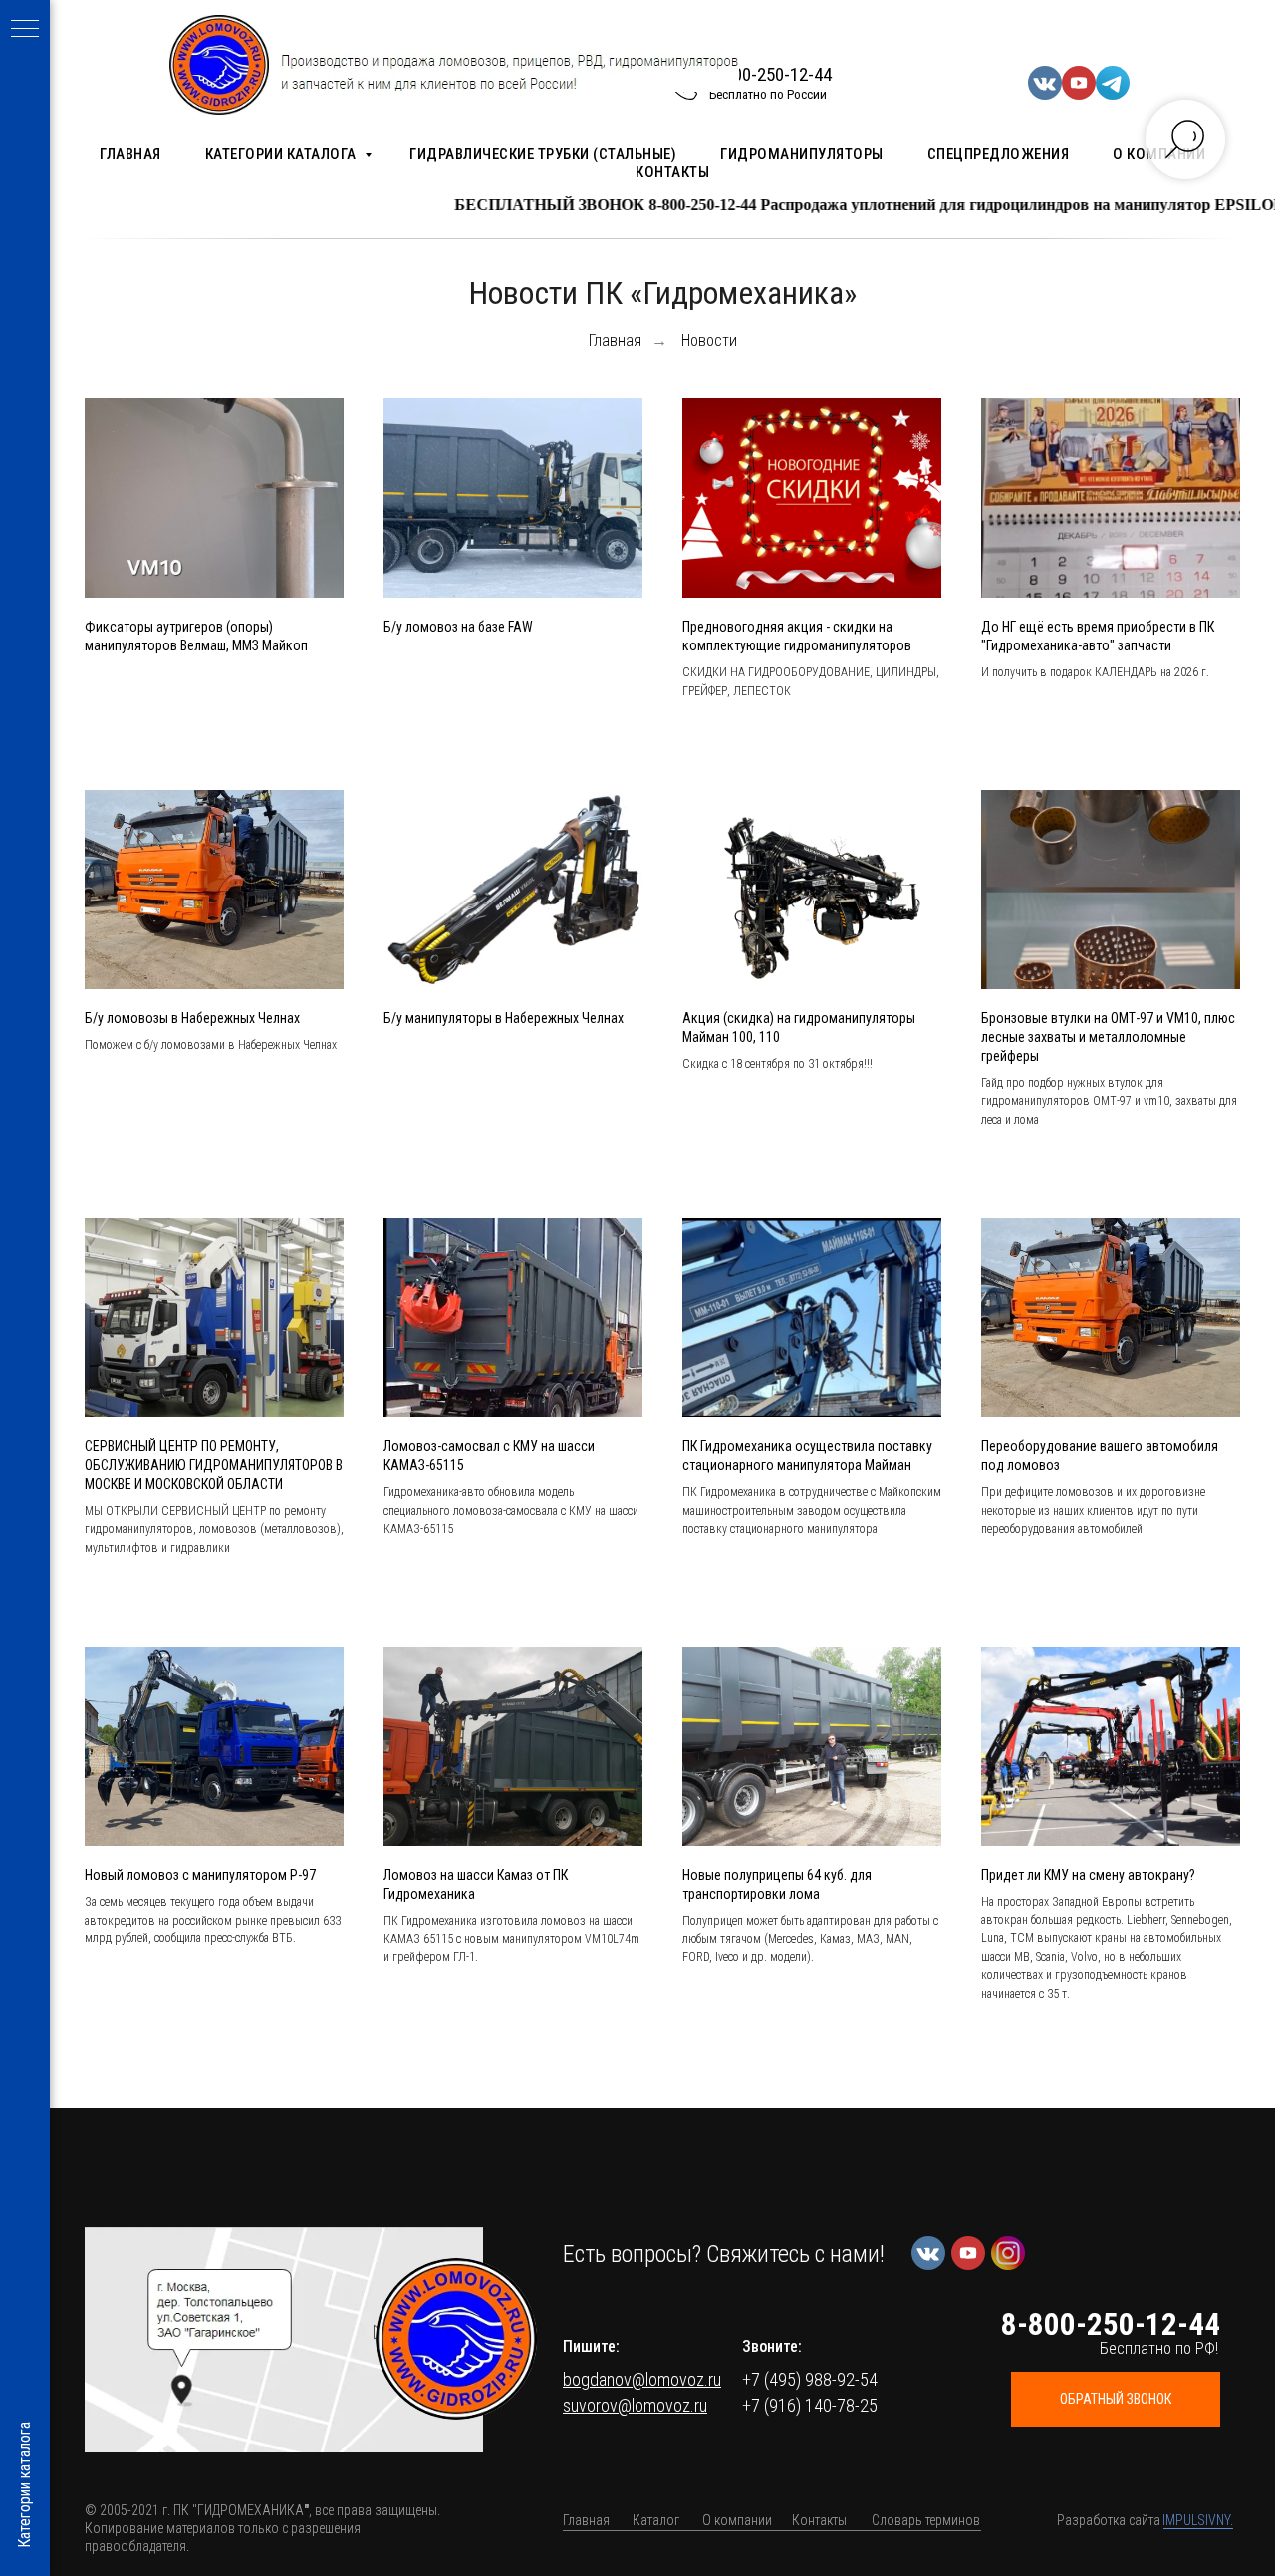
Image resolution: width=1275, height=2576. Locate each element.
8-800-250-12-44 (770, 74)
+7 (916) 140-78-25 (810, 2405)
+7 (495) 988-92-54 (810, 2379)
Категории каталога (283, 154)
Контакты (672, 172)
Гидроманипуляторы (802, 154)
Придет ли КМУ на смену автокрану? (1088, 1875)
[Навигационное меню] (25, 30)
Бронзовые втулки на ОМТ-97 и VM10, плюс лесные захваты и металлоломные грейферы (1108, 1037)
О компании (737, 2520)
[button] (284, 2340)
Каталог (656, 2520)
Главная (130, 154)
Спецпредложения (999, 154)
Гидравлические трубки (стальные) (543, 154)
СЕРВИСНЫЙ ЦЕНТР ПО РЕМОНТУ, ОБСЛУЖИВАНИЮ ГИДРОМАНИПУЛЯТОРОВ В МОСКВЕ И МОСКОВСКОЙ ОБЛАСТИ (214, 1465)
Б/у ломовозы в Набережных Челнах (192, 1018)
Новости (709, 340)
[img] (456, 2339)
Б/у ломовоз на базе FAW (458, 627)
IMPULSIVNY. (1198, 2520)
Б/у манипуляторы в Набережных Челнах (504, 1018)
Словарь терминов (926, 2520)
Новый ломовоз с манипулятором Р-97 (200, 1875)
